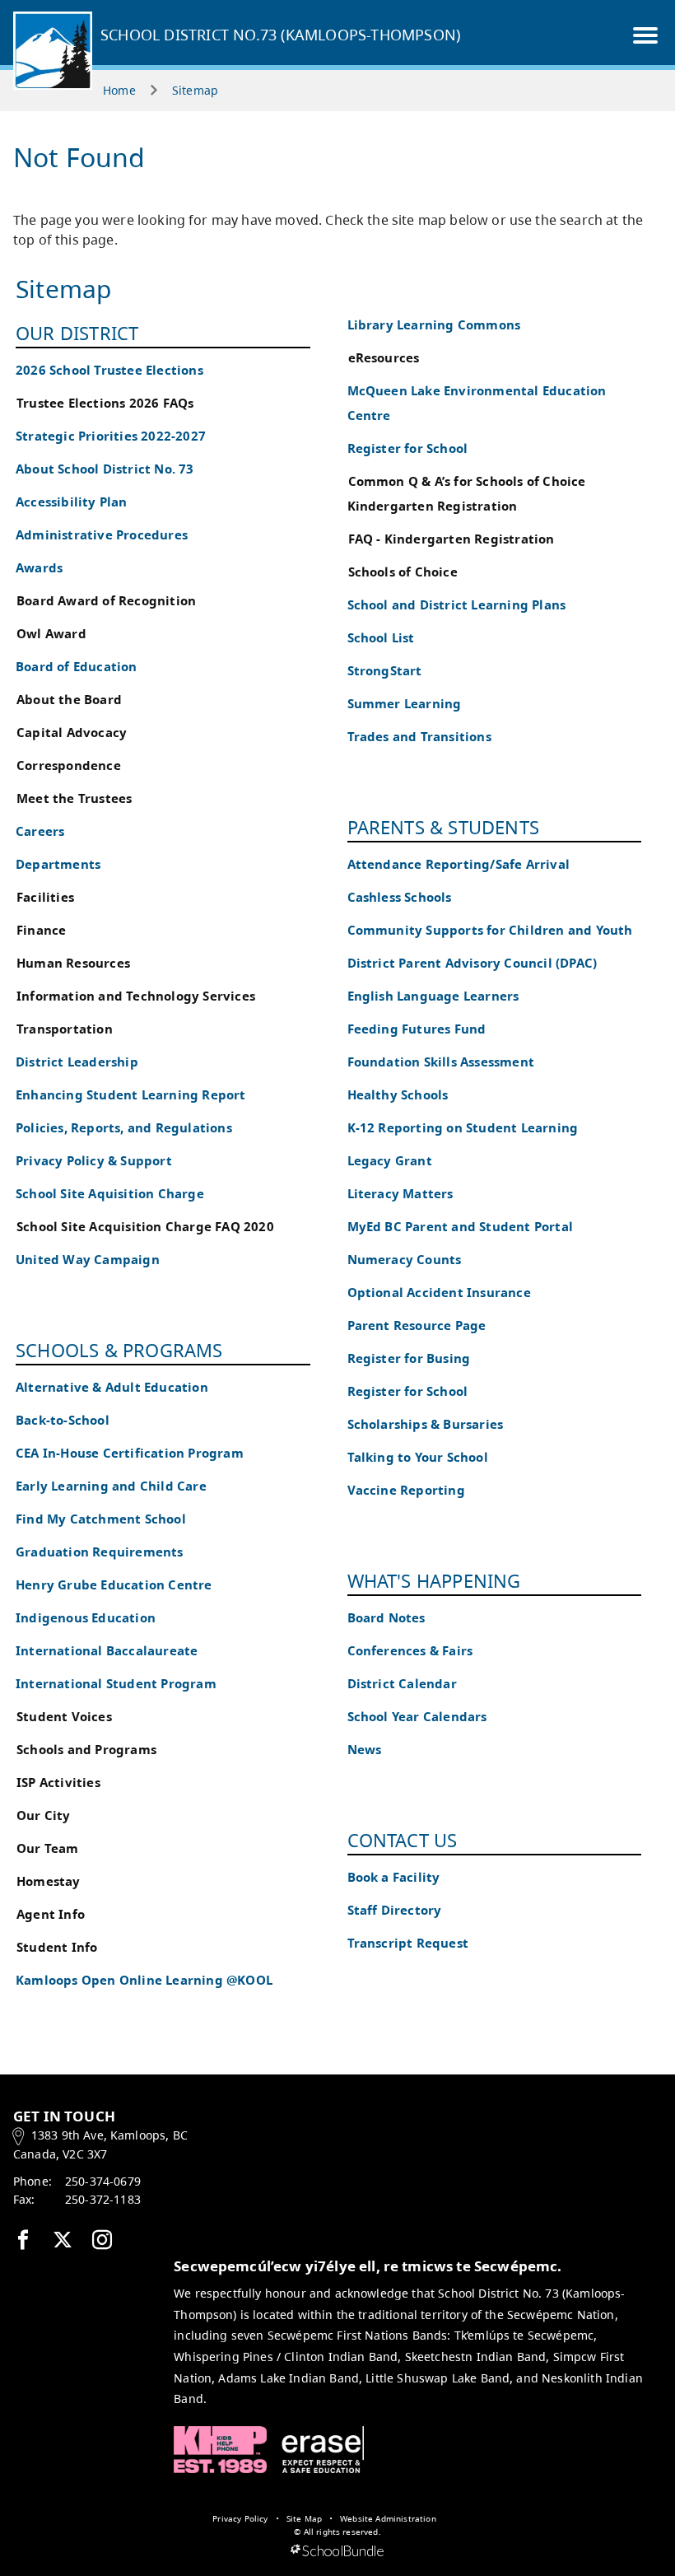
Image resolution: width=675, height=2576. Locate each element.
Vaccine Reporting (406, 1490)
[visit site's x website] (63, 2241)
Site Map (304, 2518)
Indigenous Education (86, 1618)
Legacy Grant (390, 1161)
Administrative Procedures (102, 535)
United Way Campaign (88, 1260)
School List (381, 638)
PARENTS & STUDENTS (444, 827)
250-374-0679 (103, 2181)
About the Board (69, 700)
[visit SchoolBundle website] (337, 2551)
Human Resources (73, 963)
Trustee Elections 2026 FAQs (105, 403)
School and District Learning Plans (457, 605)
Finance (41, 930)
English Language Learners (433, 996)
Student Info (57, 1947)
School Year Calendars (417, 1717)
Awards (39, 568)
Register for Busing (409, 1358)
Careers (40, 831)
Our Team (48, 1848)
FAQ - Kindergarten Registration (452, 539)
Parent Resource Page (417, 1325)
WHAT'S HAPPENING (434, 1580)
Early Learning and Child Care (111, 1486)
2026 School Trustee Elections (109, 370)
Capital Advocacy (72, 733)
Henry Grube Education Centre (114, 1585)
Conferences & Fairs (410, 1651)
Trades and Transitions (419, 737)
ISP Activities (58, 1783)
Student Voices (64, 1717)
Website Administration (388, 2518)
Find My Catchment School (101, 1519)
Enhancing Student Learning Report (131, 1095)
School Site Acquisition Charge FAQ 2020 (145, 1227)
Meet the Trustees (74, 798)
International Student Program (116, 1684)
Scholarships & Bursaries (426, 1424)
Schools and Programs (86, 1750)
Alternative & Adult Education (112, 1387)
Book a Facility (394, 1877)
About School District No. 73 (105, 469)
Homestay (49, 1881)
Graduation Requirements (100, 1552)
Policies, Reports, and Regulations (124, 1128)
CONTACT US (403, 1840)
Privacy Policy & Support (94, 1161)
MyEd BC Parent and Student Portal (461, 1227)
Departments (58, 864)
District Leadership (77, 1062)
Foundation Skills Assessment (441, 1062)
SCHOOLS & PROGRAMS (119, 1350)
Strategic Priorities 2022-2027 (111, 436)
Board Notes (386, 1618)
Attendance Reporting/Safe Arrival (459, 864)
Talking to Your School (418, 1457)
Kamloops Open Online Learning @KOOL (144, 1980)
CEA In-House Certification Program (130, 1453)
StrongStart (385, 671)
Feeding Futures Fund (417, 1029)
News (365, 1750)
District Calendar (402, 1684)
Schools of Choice (403, 572)
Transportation (65, 1029)
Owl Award (51, 634)
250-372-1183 (103, 2199)
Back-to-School (63, 1420)
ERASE (323, 2450)
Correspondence (69, 765)
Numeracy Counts (405, 1260)
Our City (44, 1815)
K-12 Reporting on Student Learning (463, 1128)
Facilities (45, 897)
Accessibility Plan (72, 502)
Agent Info (51, 1914)
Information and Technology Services (136, 996)
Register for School (408, 448)
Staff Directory (395, 1910)
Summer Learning (405, 704)
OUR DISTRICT (77, 333)
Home (119, 90)
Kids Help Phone (220, 2450)
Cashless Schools (400, 897)
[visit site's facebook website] (23, 2241)
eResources (384, 358)
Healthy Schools (398, 1095)
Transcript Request (408, 1943)
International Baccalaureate (107, 1651)
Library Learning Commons (434, 325)
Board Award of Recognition (106, 601)
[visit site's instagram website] (102, 2241)
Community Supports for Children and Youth (490, 930)
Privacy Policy (240, 2518)
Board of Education (77, 667)
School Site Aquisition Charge (110, 1194)
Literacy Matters (400, 1194)
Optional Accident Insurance (439, 1293)
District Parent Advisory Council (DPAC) (472, 963)
